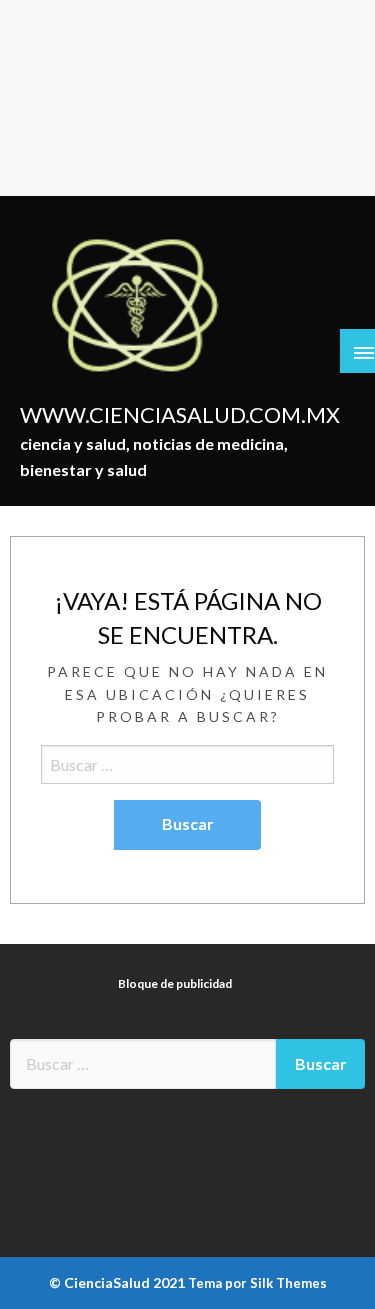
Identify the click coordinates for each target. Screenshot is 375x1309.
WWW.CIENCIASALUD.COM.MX (180, 415)
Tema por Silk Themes (257, 1283)
